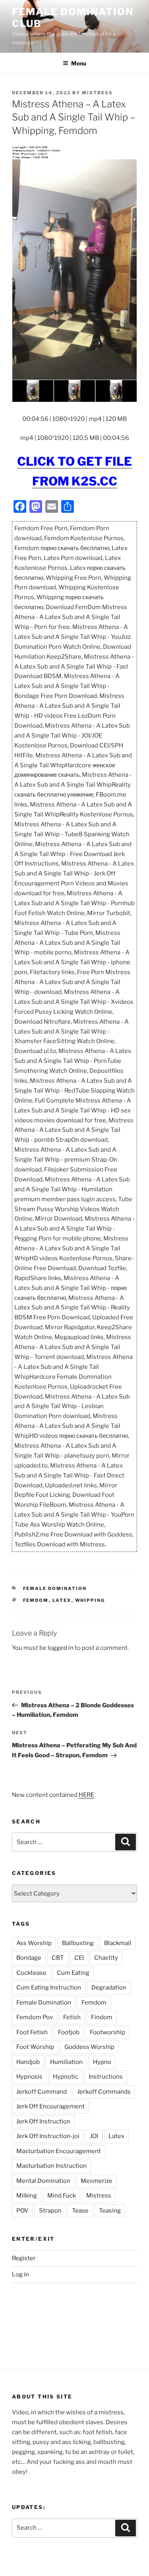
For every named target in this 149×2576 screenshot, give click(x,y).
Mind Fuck (62, 2196)
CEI (79, 1958)
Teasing (110, 2211)
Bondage (29, 1958)
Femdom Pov (35, 2017)
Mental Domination (43, 2181)
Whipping (90, 1600)
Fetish (72, 2017)
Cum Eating (73, 1973)
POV (22, 2211)
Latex (62, 1600)
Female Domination (55, 1588)
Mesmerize (97, 2181)
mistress (97, 93)
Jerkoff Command (42, 2092)
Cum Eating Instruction (49, 1987)
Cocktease (31, 1973)
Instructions (106, 2077)
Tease (80, 2211)
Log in (20, 2274)
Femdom (36, 1600)
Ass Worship (34, 1943)
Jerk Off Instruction (43, 2121)
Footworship (107, 2032)
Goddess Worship (89, 2047)
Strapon (50, 2211)
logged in (61, 1648)
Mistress (99, 2196)
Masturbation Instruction (51, 2166)
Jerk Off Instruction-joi (48, 2136)
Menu (79, 63)
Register (24, 2258)
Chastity (106, 1958)
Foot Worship (35, 2047)
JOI (94, 2136)
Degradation (109, 1987)
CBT (58, 1958)
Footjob (69, 2032)
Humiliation (66, 2062)
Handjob (28, 2062)
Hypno (102, 2062)
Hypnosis (29, 2077)
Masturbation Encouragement (59, 2151)
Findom (102, 2017)
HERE (86, 1795)
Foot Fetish (32, 2032)
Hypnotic (66, 2077)
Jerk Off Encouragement (50, 2106)
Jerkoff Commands (104, 2092)
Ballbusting (78, 1943)
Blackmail (118, 1943)
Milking (27, 2196)
